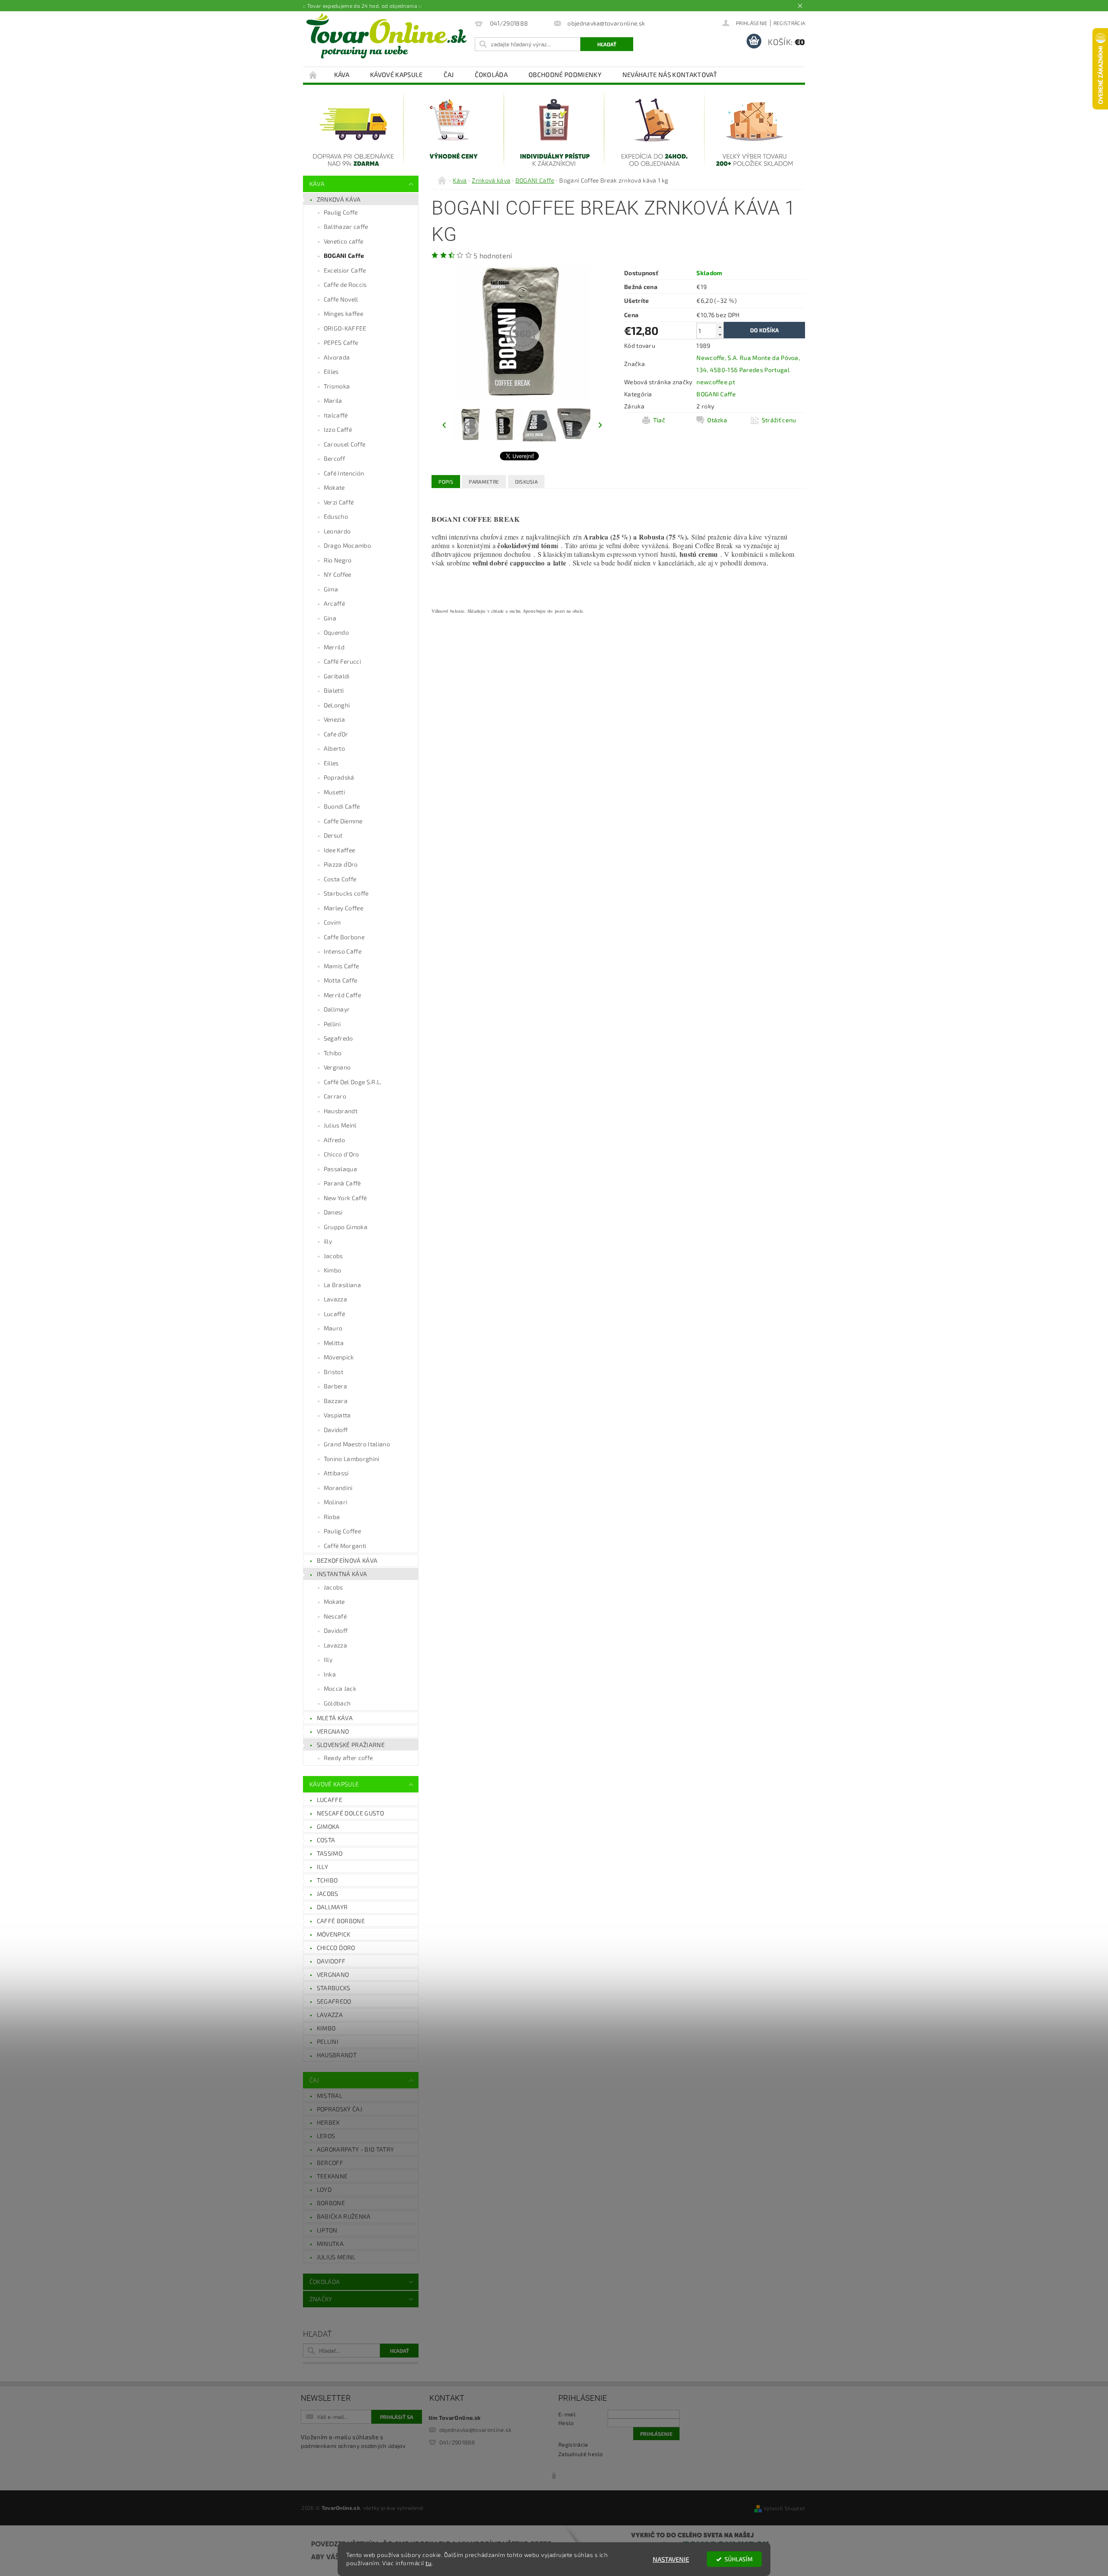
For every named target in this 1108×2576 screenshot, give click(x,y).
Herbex (328, 2122)
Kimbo (333, 1270)
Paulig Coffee (342, 1531)
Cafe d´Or (336, 734)
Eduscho (336, 516)
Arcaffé (334, 603)
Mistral (330, 2096)
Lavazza (335, 1299)
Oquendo (336, 632)
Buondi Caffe (342, 806)
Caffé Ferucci (342, 661)
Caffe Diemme (343, 821)
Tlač (659, 420)
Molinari (336, 1502)
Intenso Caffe (343, 951)
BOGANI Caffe (344, 255)
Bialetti (334, 690)
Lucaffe (330, 1800)
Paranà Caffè (342, 1183)
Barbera (335, 1386)
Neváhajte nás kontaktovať (670, 74)
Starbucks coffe (346, 893)
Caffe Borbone (344, 937)
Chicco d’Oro (341, 1154)
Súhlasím (739, 2559)
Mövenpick (339, 1357)
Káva (342, 74)
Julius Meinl (340, 1125)
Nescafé (335, 1616)
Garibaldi (337, 676)
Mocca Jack (340, 1688)
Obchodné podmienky (565, 74)
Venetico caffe (343, 241)
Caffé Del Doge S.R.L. (353, 1082)
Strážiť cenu (779, 420)
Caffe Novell (341, 299)
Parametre (484, 482)
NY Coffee (338, 574)
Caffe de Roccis (345, 284)
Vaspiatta (337, 1415)
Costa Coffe (340, 879)
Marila (333, 400)
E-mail (567, 2414)
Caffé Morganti (345, 1546)
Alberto (334, 748)
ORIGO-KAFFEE (345, 328)
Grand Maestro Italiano (357, 1444)
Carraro (335, 1096)
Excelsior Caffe (345, 270)
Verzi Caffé (339, 502)
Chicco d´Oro (336, 1948)
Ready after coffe (348, 1758)
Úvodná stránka (313, 75)
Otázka (717, 420)
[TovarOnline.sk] (387, 36)
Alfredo (334, 1140)
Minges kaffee (343, 313)
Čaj (449, 74)
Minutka (330, 2244)
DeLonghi (337, 705)
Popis (446, 482)
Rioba (332, 1517)
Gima (331, 589)
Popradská (339, 777)
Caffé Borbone (341, 1921)
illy (328, 1241)
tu (428, 2563)
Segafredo (338, 1038)
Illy (328, 1659)
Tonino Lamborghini (352, 1459)
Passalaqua (340, 1169)
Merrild (334, 647)
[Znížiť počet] (720, 335)
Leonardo (337, 531)
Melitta (334, 1343)
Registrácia (789, 23)
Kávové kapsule (396, 74)
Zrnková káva (339, 199)
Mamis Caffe (341, 966)
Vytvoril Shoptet (784, 2508)
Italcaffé (336, 415)
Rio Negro (338, 560)
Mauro (333, 1328)
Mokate (334, 487)
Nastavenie (671, 2559)
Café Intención (344, 473)
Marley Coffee (343, 908)
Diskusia (527, 482)
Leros (326, 2136)
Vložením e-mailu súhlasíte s (353, 2441)
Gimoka (328, 1826)
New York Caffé (345, 1198)
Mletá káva (335, 1718)
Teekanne (332, 2176)
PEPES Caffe (341, 342)
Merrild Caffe (342, 995)
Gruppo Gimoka (346, 1227)
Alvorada (337, 357)
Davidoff (336, 1430)
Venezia (334, 719)
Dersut (333, 835)
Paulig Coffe (341, 212)
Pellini (332, 1024)
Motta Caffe (341, 980)
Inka (330, 1674)
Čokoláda (491, 74)
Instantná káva (342, 1574)
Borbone (331, 2203)
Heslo (566, 2423)
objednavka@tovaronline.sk (475, 2430)
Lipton (327, 2230)
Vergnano (337, 1067)
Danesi (333, 1212)
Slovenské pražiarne (351, 1745)
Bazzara (336, 1401)
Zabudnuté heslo (581, 2454)
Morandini (338, 1488)
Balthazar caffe (346, 226)
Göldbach (337, 1703)
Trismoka (337, 386)
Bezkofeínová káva (347, 1560)
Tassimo (330, 1853)
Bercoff (334, 458)
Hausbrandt (341, 1111)
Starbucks (334, 1988)
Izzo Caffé (338, 429)
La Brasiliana (342, 1285)
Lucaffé (334, 1314)
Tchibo (333, 1053)
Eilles (331, 371)
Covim (332, 922)
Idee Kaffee (340, 850)
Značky (321, 2299)
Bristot (333, 1372)
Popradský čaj (340, 2109)
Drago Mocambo (347, 545)
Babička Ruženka (344, 2216)
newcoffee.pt (716, 382)
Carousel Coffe (345, 444)
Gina (330, 618)
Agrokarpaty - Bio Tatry (355, 2149)
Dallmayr (337, 1009)
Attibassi (336, 1473)
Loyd (324, 2189)
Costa (326, 1840)
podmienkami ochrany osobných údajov (353, 2446)
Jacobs (333, 1256)
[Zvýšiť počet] (720, 327)
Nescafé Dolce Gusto (350, 1813)
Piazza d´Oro (341, 864)
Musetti (334, 792)
